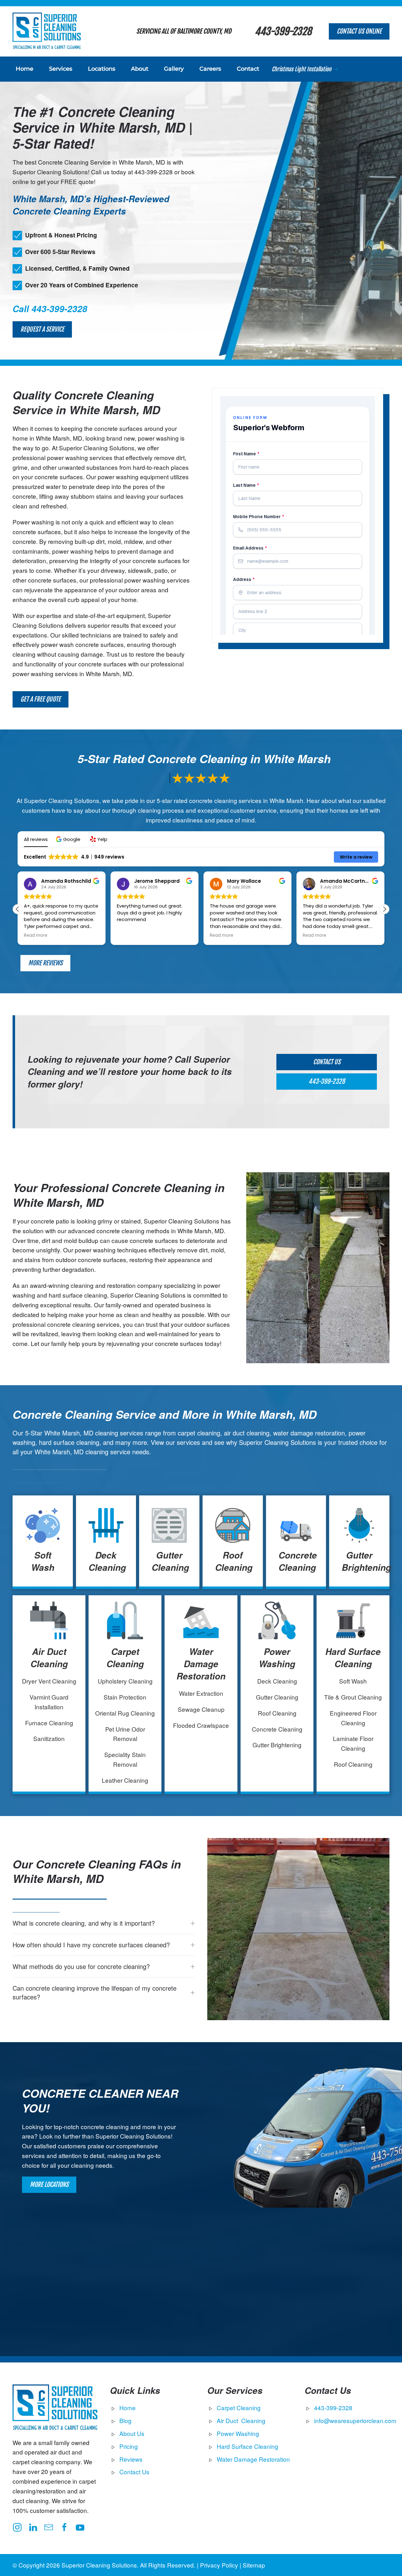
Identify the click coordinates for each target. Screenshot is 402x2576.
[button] (69, 839)
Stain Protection (125, 1697)
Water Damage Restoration (201, 1664)
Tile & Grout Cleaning (353, 1697)
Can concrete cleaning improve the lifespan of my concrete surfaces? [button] (95, 1993)
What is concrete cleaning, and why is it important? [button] (84, 1923)
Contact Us (327, 1062)
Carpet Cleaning (125, 1658)
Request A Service (42, 329)
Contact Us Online (359, 31)
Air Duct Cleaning (49, 1658)
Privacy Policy (219, 2565)
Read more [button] (36, 935)
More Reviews (45, 963)
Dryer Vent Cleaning (49, 1681)
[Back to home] (47, 31)
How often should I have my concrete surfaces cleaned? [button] (91, 1945)
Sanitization (49, 1738)
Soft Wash (43, 1561)
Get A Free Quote (41, 699)
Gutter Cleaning (170, 1561)
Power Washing (277, 1658)
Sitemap (254, 2565)
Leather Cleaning (125, 1780)
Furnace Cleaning (49, 1723)
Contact (248, 69)
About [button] (140, 69)
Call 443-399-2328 (50, 309)
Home (24, 69)
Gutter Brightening (366, 1561)
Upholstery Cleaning (125, 1681)
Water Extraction (201, 1693)
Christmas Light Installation (301, 69)
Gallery (174, 69)
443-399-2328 (283, 31)
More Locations (49, 2185)
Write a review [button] (356, 857)
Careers (210, 69)
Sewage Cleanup (201, 1709)
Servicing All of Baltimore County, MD (184, 31)
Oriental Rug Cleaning (125, 1713)
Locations (102, 69)
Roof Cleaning (234, 1561)
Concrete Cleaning (298, 1561)
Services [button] (61, 69)
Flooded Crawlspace (201, 1725)
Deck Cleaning (107, 1561)
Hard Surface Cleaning (353, 1658)
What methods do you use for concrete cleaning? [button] (81, 1966)
